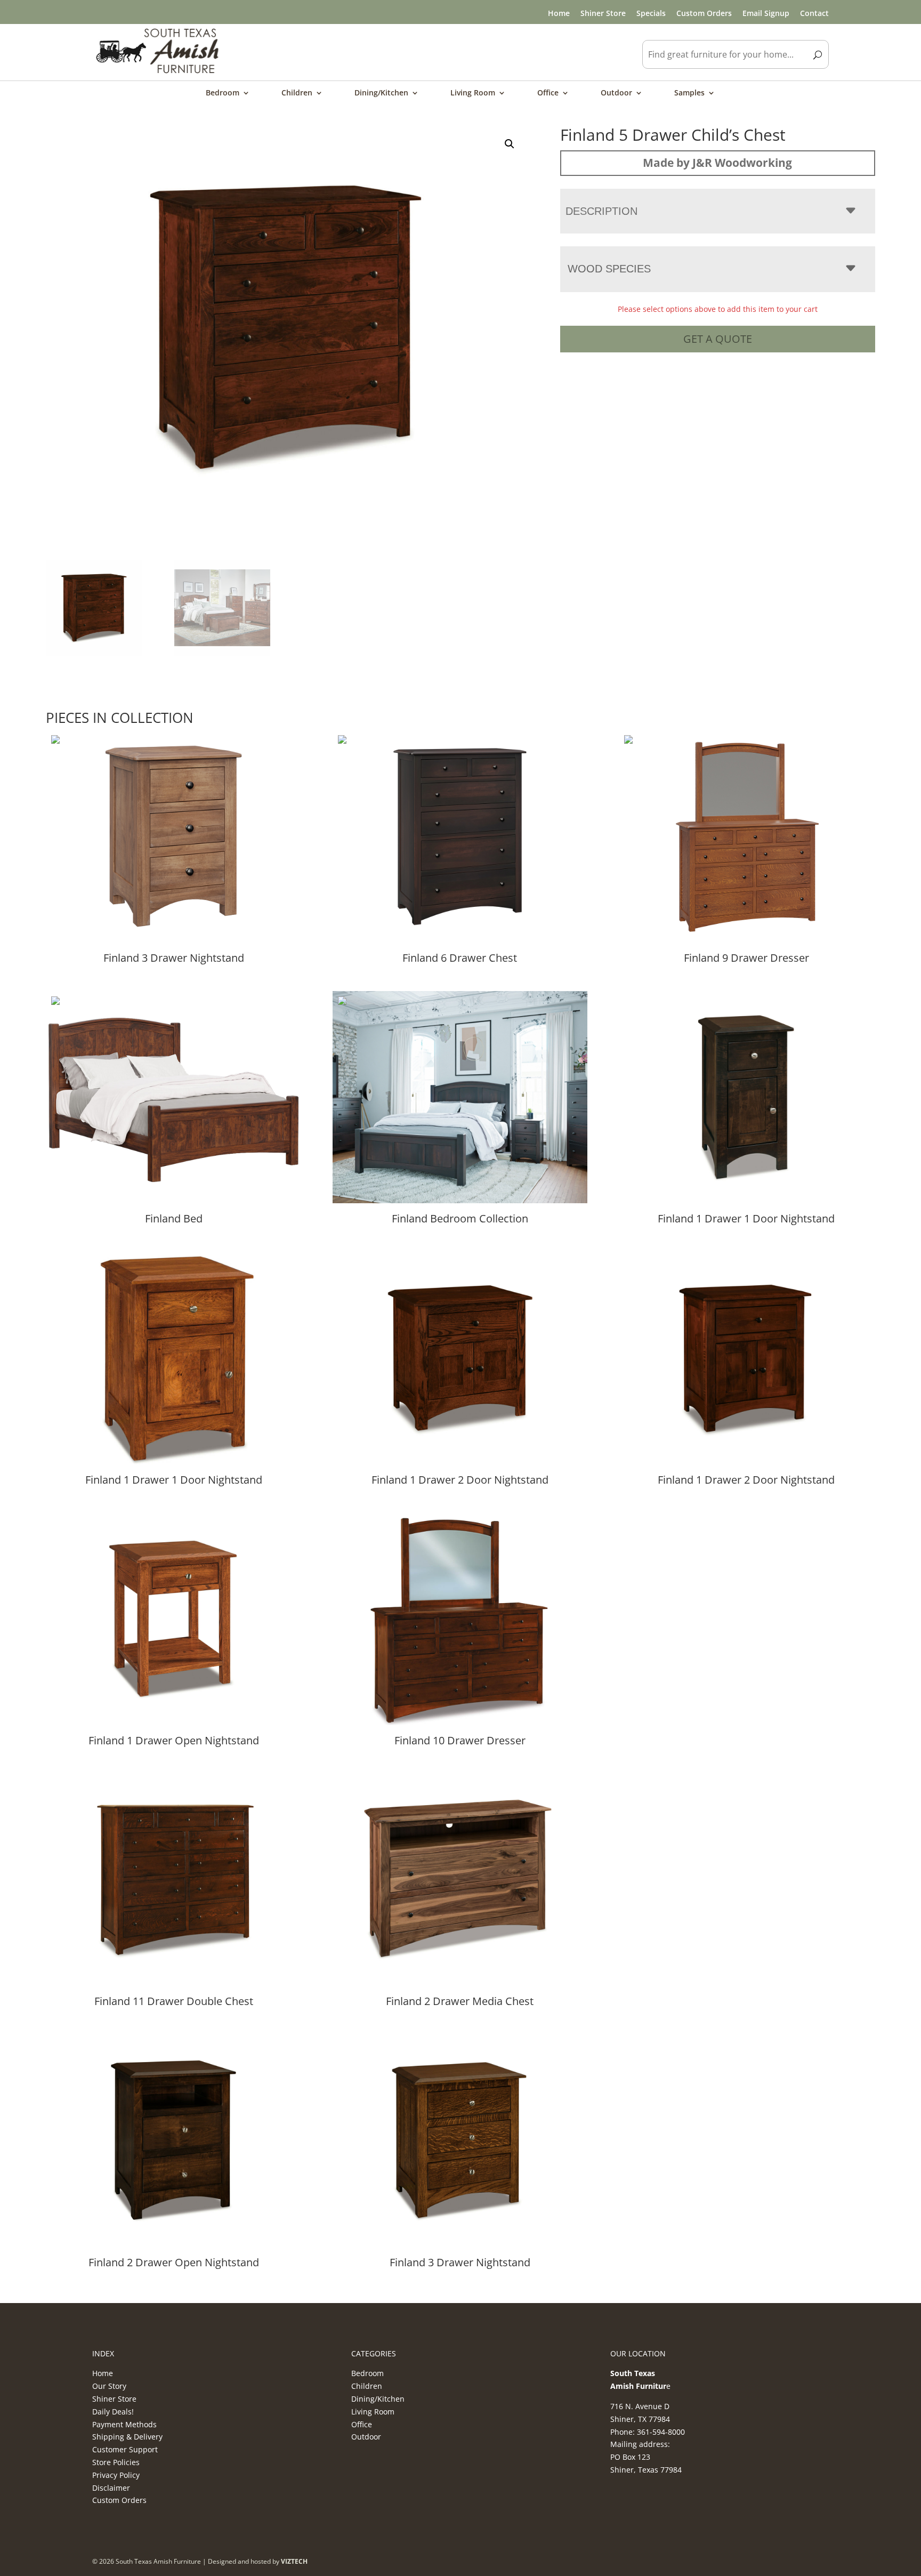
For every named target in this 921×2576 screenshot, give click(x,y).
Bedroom (223, 93)
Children (297, 93)
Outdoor (616, 93)
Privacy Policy (116, 2475)
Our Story (109, 2386)
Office (548, 93)
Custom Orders (704, 13)
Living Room (473, 93)
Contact (814, 13)
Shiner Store (603, 13)
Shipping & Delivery (127, 2437)
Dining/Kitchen (381, 93)
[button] (510, 144)
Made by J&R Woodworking (717, 163)
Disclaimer (111, 2488)
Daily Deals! (113, 2412)
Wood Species (609, 269)
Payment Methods (124, 2424)
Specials (651, 13)
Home (559, 13)
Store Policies (116, 2462)
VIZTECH (294, 2561)
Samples (689, 93)
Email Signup (766, 13)
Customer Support (125, 2449)
